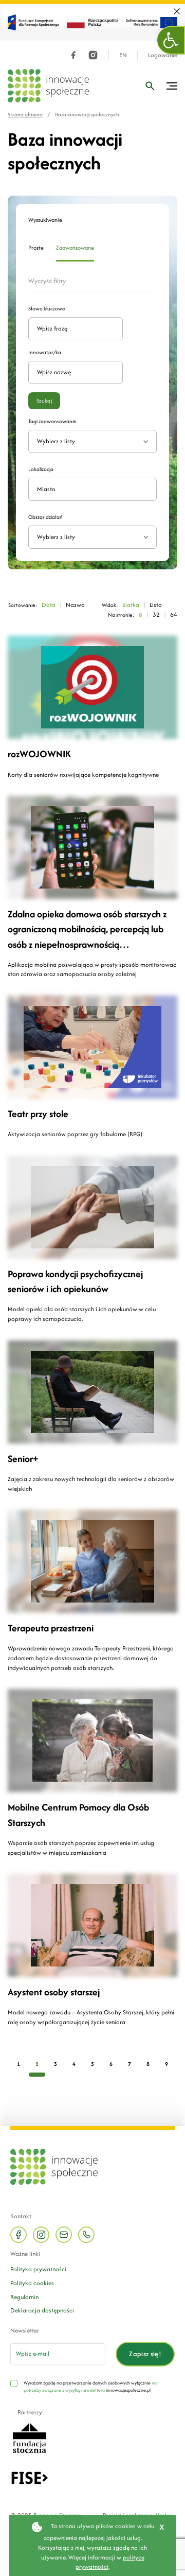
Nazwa (75, 605)
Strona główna (25, 115)
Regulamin (24, 2297)
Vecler (164, 2515)
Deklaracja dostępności (42, 2310)
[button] (171, 40)
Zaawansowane (75, 248)
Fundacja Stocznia (58, 2515)
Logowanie (163, 55)
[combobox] (92, 537)
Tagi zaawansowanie (52, 421)
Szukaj (44, 401)
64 (174, 614)
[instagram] (93, 55)
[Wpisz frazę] (150, 86)
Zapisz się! (145, 2354)
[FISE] (30, 2477)
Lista (156, 605)
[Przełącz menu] (172, 86)
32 (156, 614)
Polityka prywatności (38, 2269)
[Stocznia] (29, 2437)
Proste (36, 248)
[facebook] (73, 55)
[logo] (48, 86)
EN (123, 55)
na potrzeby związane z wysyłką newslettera (90, 2386)
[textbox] (88, 537)
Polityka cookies (32, 2283)
